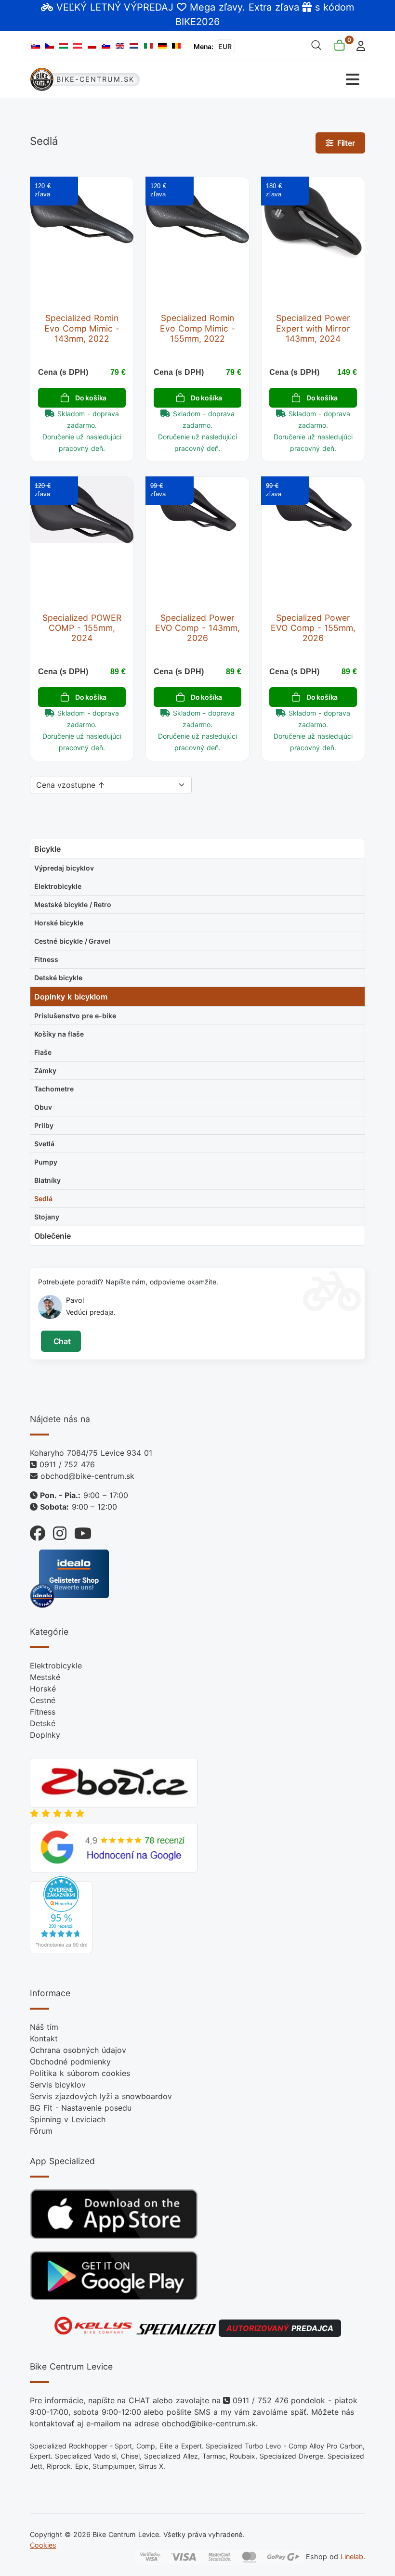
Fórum (41, 2131)
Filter (344, 143)
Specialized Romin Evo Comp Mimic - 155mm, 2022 (197, 328)
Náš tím (44, 2027)
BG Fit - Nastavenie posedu (81, 2108)
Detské (43, 1723)
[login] (358, 45)
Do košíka (91, 398)
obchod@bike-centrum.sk (87, 1476)
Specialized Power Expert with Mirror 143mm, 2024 (313, 328)
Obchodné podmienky (70, 2062)
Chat (61, 1341)
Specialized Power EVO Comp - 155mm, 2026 (313, 628)
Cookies (43, 2545)
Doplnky (45, 1735)
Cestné (43, 1700)
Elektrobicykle (56, 1666)
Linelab (352, 2557)
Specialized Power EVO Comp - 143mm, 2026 (197, 628)
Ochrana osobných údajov (78, 2050)
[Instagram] (56, 1531)
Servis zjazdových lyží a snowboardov (101, 2096)
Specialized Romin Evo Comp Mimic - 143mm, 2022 (82, 328)
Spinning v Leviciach (68, 2119)
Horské (43, 1689)
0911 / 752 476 (67, 1464)
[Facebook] (38, 1531)
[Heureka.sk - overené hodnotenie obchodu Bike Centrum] (61, 1914)
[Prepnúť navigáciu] (282, 80)
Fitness (43, 1712)
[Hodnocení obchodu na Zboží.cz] (114, 1782)
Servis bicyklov (58, 2085)
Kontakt (44, 2038)
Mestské (45, 1677)
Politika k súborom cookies (80, 2073)
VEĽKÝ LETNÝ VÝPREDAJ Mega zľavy (149, 7)
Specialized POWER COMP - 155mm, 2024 (82, 628)
